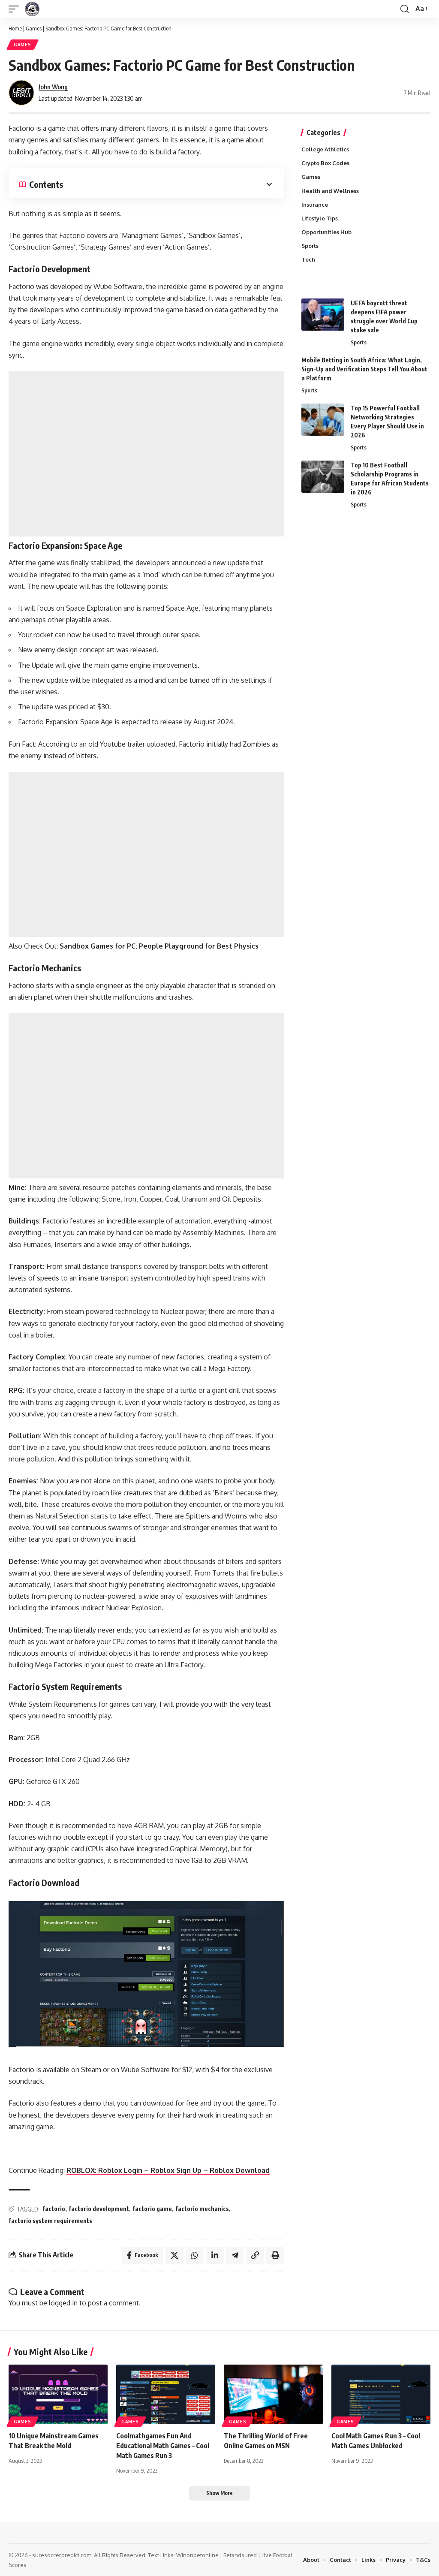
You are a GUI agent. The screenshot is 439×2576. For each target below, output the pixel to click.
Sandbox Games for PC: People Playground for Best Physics (159, 946)
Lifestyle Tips (320, 218)
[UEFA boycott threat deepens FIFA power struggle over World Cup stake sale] (323, 315)
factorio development (99, 2209)
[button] (16, 9)
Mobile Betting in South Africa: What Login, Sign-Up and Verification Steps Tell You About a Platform (364, 369)
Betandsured (240, 2555)
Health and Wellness (330, 191)
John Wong (53, 87)
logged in (63, 2303)
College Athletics (325, 149)
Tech (308, 259)
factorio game (152, 2209)
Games (34, 28)
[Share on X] (174, 2255)
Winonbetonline (197, 2555)
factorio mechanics (202, 2209)
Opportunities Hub (326, 232)
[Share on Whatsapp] (195, 2255)
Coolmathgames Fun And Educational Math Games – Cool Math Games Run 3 (163, 2446)
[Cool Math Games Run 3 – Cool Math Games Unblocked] (381, 2394)
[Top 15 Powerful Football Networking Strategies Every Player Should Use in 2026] (323, 420)
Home (15, 28)
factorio (54, 2209)
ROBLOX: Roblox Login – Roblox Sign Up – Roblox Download (168, 2170)
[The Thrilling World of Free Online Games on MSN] (273, 2394)
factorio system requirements (50, 2221)
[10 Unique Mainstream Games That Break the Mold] (58, 2394)
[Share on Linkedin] (215, 2255)
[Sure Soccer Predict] (32, 9)
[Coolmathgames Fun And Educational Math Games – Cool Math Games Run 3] (166, 2394)
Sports (310, 246)
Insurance (315, 205)
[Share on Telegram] (235, 2255)
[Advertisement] (146, 454)
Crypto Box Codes (325, 163)
